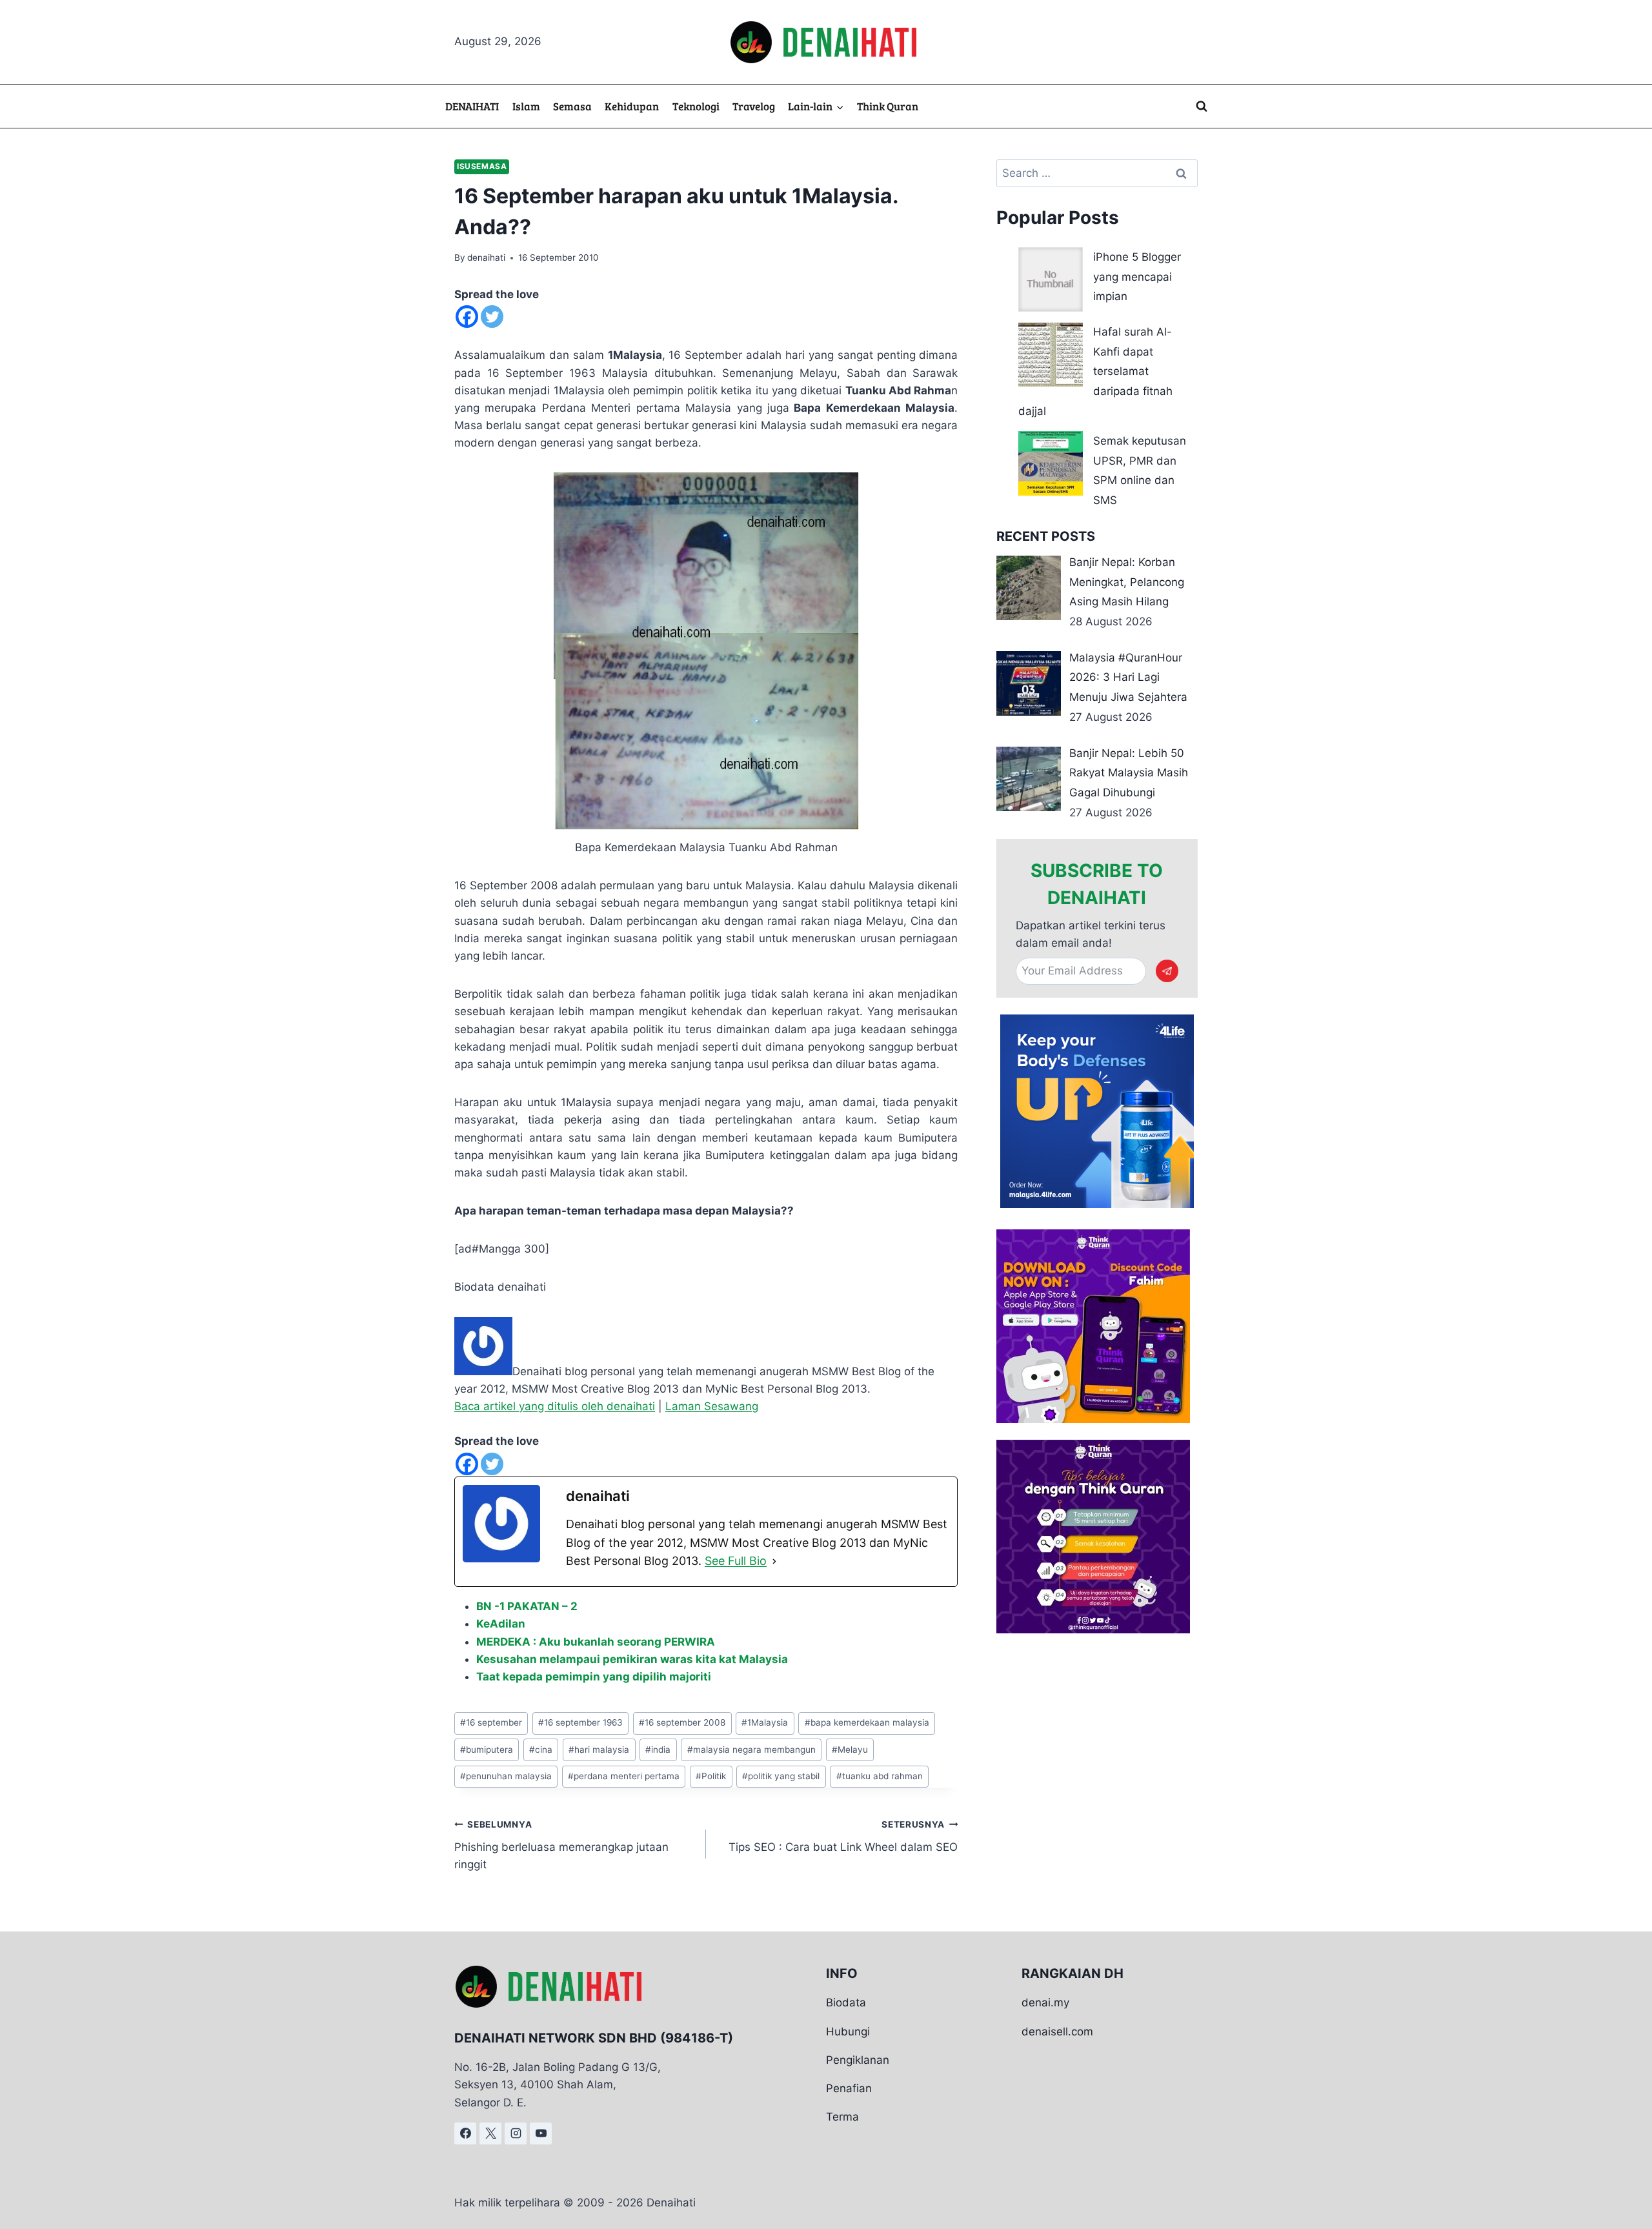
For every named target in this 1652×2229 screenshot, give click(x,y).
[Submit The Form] (1167, 971)
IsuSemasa (482, 166)
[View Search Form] (1202, 106)
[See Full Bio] (774, 1561)
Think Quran (888, 106)
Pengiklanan (858, 2060)
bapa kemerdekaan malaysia (867, 1722)
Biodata (846, 2002)
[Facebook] (467, 317)
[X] (490, 2133)
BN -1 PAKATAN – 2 (527, 1606)
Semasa (572, 106)
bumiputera (487, 1750)
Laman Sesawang (712, 1406)
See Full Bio (736, 1561)
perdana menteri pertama (624, 1776)
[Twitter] (492, 317)
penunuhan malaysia (506, 1776)
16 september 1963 (580, 1722)
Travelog (754, 106)
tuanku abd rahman (880, 1776)
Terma (842, 2117)
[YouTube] (541, 2133)
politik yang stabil (781, 1776)
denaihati (486, 257)
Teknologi (696, 106)
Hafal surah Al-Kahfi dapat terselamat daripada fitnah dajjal (1095, 371)
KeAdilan (501, 1624)
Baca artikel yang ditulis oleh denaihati (555, 1406)
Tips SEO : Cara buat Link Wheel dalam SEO (843, 1836)
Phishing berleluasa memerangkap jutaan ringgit (561, 1845)
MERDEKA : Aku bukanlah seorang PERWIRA (596, 1642)
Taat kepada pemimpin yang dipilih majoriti (594, 1677)
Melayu (850, 1750)
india (658, 1750)
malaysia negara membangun (751, 1750)
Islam (526, 106)
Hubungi (848, 2032)
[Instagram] (516, 2133)
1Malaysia (765, 1722)
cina (541, 1750)
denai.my (1045, 2002)
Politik (711, 1776)
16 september (491, 1722)
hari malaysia (599, 1750)
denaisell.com (1057, 2032)
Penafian (849, 2088)
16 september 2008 (682, 1722)
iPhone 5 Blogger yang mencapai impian (1137, 277)
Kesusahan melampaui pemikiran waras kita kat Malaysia (632, 1659)
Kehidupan (632, 106)
